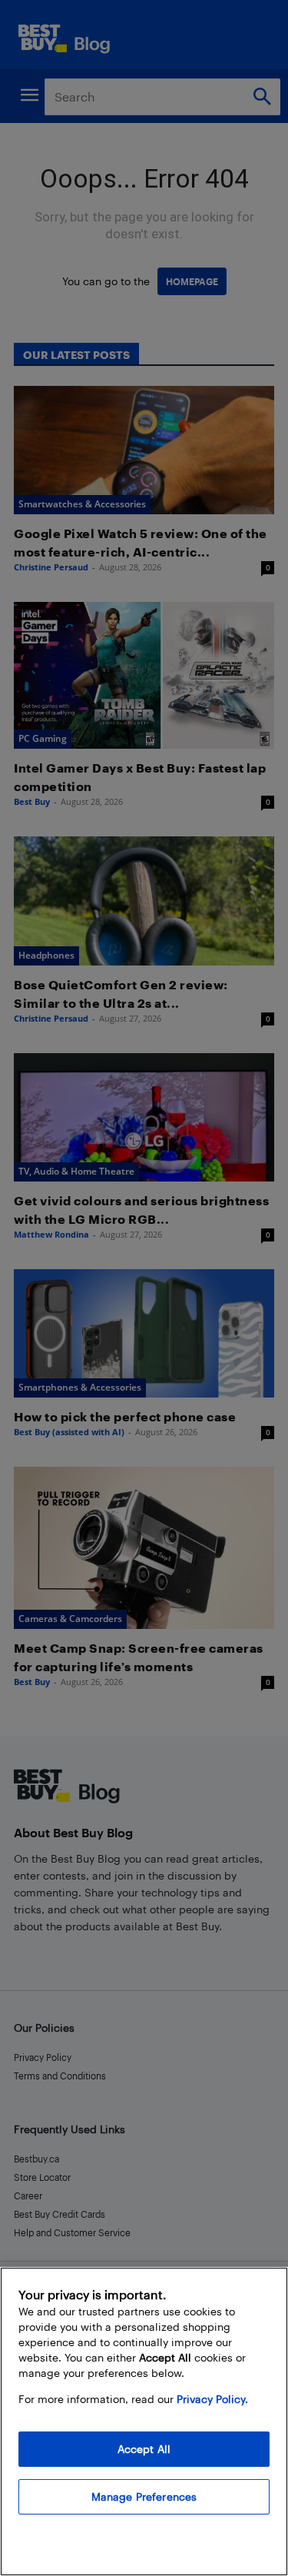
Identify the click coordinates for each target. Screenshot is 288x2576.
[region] (144, 2421)
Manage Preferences (144, 2496)
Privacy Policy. (212, 2399)
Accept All (144, 2449)
